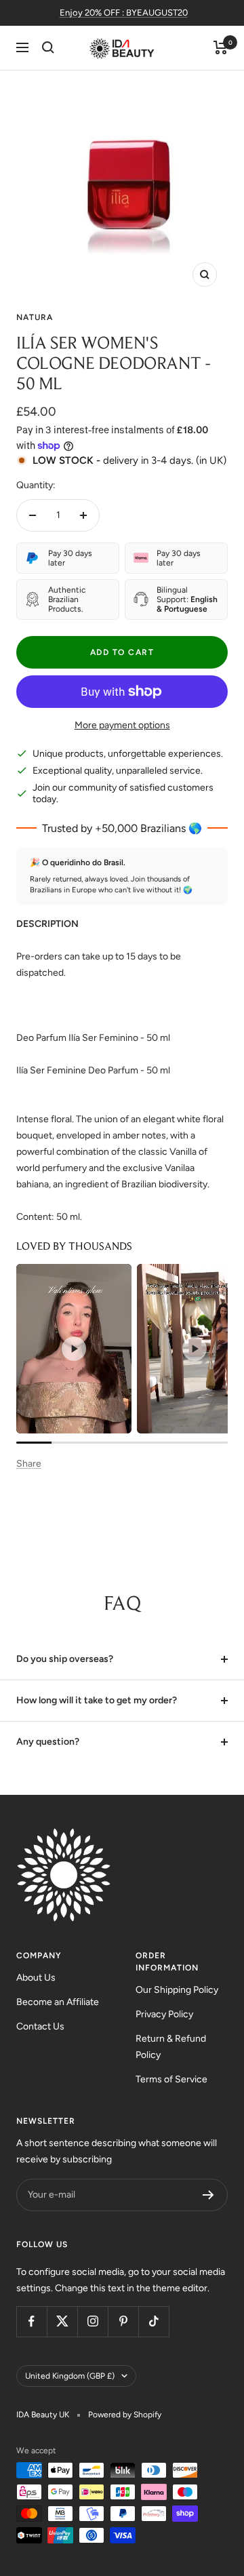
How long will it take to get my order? (97, 1700)
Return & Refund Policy (171, 2047)
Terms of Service (171, 2079)
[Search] (48, 47)
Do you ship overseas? (65, 1659)
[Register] (208, 2195)
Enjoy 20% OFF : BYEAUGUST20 (124, 13)
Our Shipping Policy (177, 1990)
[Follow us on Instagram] (93, 2321)
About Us (36, 1978)
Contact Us (40, 2026)
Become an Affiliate (58, 2002)
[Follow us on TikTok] (154, 2321)
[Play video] (74, 1349)
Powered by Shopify (125, 2415)
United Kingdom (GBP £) (70, 2376)
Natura (35, 317)
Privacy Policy (164, 2014)
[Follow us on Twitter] (62, 2321)
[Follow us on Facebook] (32, 2321)
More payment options (122, 725)
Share (29, 1464)
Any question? (48, 1742)
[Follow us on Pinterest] (123, 2321)
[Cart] (221, 47)
